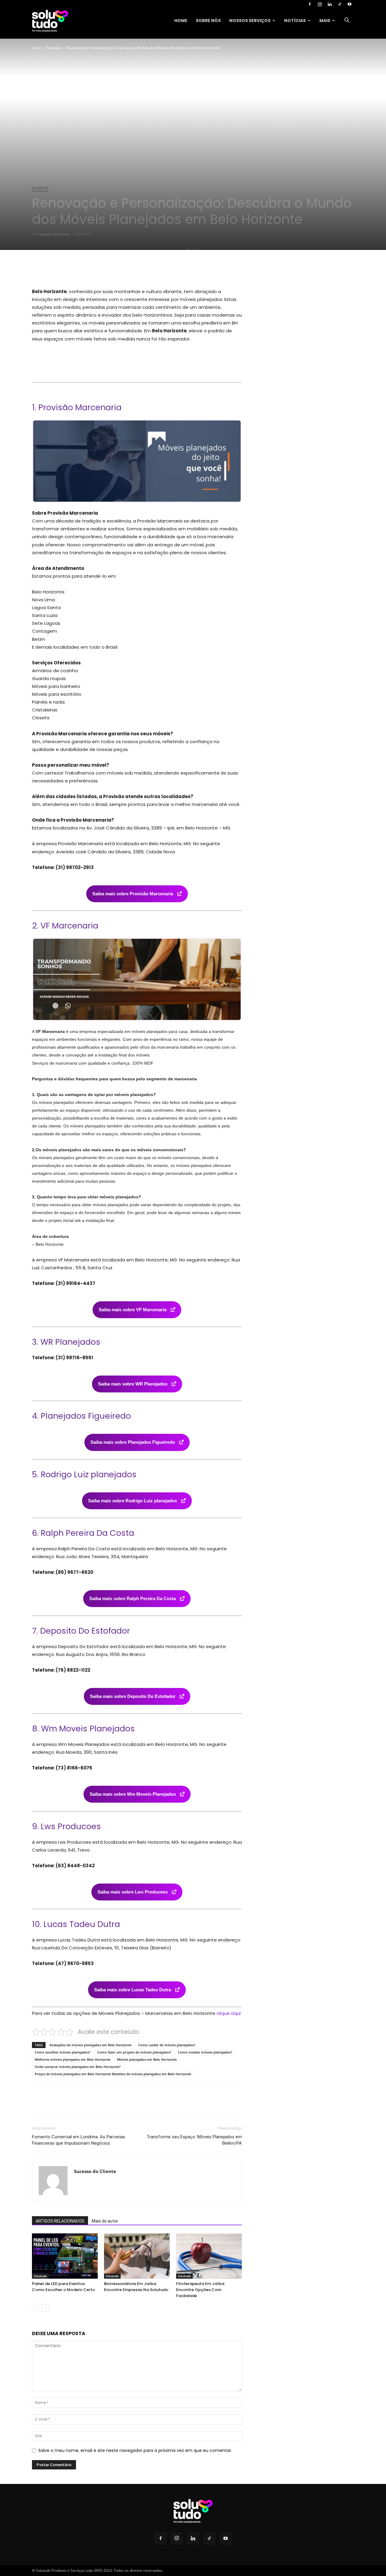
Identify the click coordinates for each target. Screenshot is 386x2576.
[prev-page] (36, 2308)
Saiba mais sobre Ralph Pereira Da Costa (133, 1598)
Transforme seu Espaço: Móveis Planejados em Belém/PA (194, 2140)
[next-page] (45, 2308)
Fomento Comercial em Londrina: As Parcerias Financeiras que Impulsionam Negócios (79, 2140)
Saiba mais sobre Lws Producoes (133, 1892)
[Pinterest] (101, 270)
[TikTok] (340, 4)
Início (36, 48)
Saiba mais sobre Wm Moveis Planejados (133, 1794)
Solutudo (54, 48)
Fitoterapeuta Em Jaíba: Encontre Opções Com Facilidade (201, 2290)
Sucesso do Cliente (54, 234)
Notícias (295, 21)
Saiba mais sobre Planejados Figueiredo (133, 1442)
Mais (325, 21)
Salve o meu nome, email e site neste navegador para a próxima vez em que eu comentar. (135, 2450)
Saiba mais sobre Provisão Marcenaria (133, 894)
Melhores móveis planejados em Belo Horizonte (73, 2059)
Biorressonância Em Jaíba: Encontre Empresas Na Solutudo (136, 2287)
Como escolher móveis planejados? (63, 2052)
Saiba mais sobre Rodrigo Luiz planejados (133, 1501)
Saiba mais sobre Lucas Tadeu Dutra (133, 1990)
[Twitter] (87, 270)
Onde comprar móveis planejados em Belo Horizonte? (78, 2067)
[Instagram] (320, 4)
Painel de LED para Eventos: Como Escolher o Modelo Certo (63, 2287)
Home (181, 21)
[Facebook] (310, 4)
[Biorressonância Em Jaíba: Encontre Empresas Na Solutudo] (137, 2256)
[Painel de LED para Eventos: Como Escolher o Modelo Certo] (65, 2256)
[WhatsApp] (115, 270)
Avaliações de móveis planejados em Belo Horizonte (90, 2045)
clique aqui (229, 2013)
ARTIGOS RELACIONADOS (60, 2221)
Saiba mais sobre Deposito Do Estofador (133, 1696)
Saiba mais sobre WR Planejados (133, 1384)
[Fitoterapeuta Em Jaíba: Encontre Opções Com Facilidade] (209, 2256)
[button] (347, 21)
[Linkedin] (330, 4)
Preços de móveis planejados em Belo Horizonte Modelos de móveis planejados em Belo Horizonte (113, 2074)
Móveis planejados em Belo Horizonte (147, 2059)
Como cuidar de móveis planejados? (167, 2045)
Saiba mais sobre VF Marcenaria (133, 1310)
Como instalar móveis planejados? (205, 2052)
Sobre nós (208, 21)
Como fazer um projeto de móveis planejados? (134, 2052)
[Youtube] (350, 4)
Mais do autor (105, 2221)
